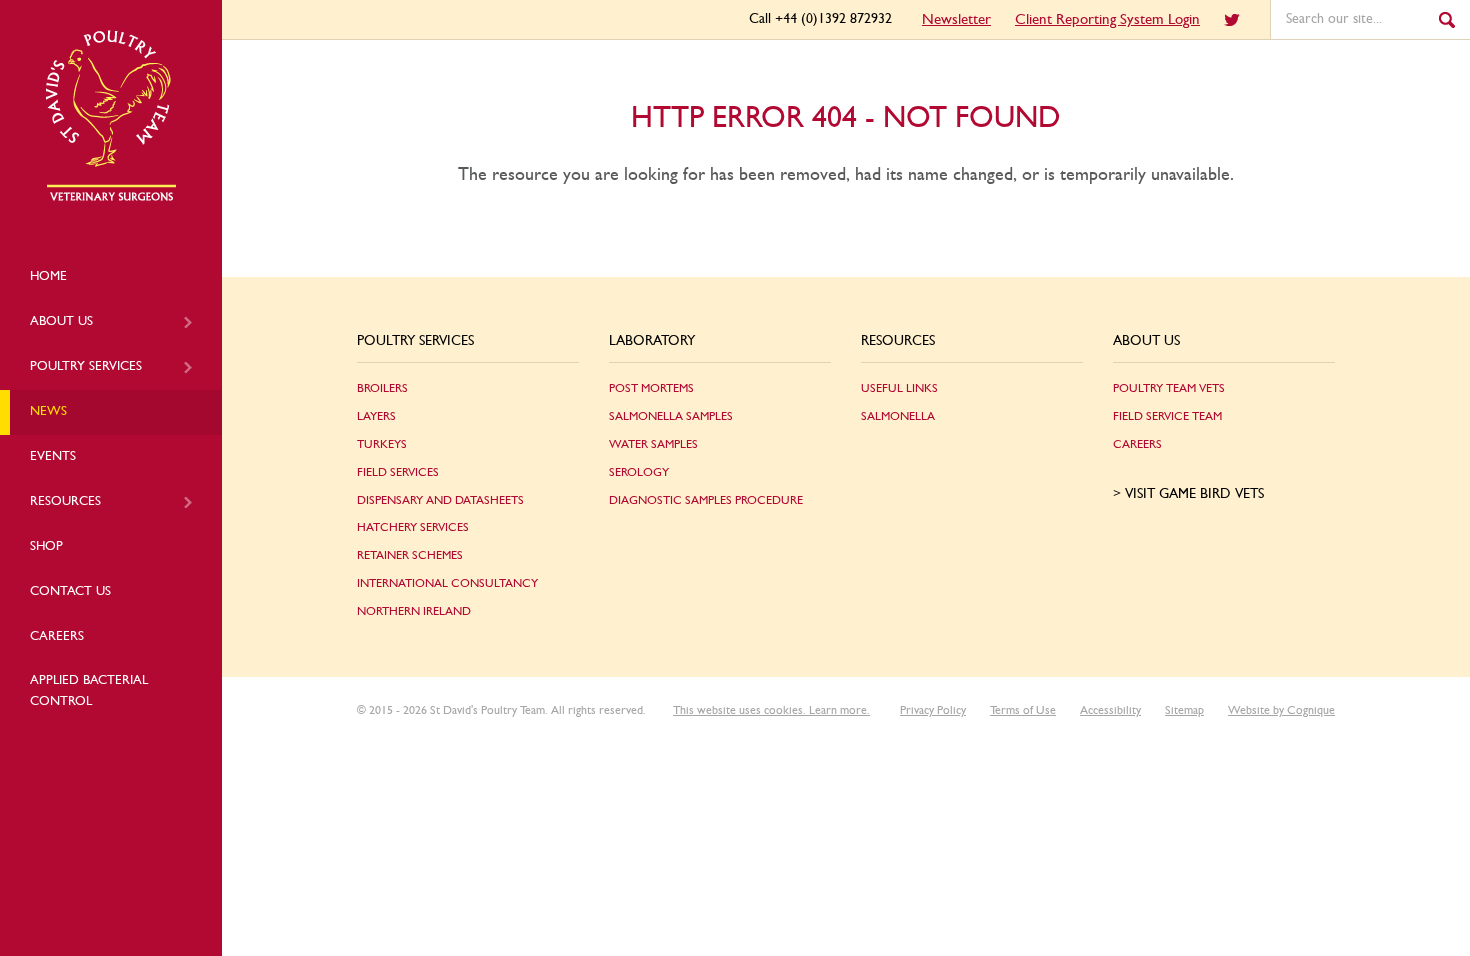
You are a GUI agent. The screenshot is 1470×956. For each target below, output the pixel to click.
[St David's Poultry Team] (111, 198)
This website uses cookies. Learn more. (771, 710)
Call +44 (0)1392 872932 (820, 19)
